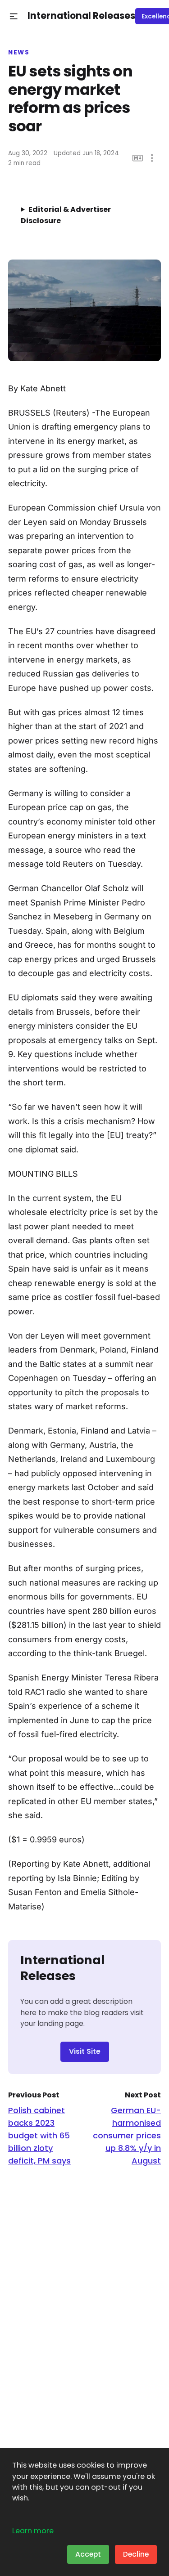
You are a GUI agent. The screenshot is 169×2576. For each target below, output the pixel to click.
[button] (14, 16)
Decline (136, 2554)
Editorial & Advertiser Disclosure (66, 215)
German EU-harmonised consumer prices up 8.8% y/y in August (127, 2135)
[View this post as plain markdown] (138, 158)
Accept (88, 2554)
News (19, 53)
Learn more (33, 2531)
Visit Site (85, 2051)
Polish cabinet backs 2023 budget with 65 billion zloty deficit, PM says (39, 2135)
